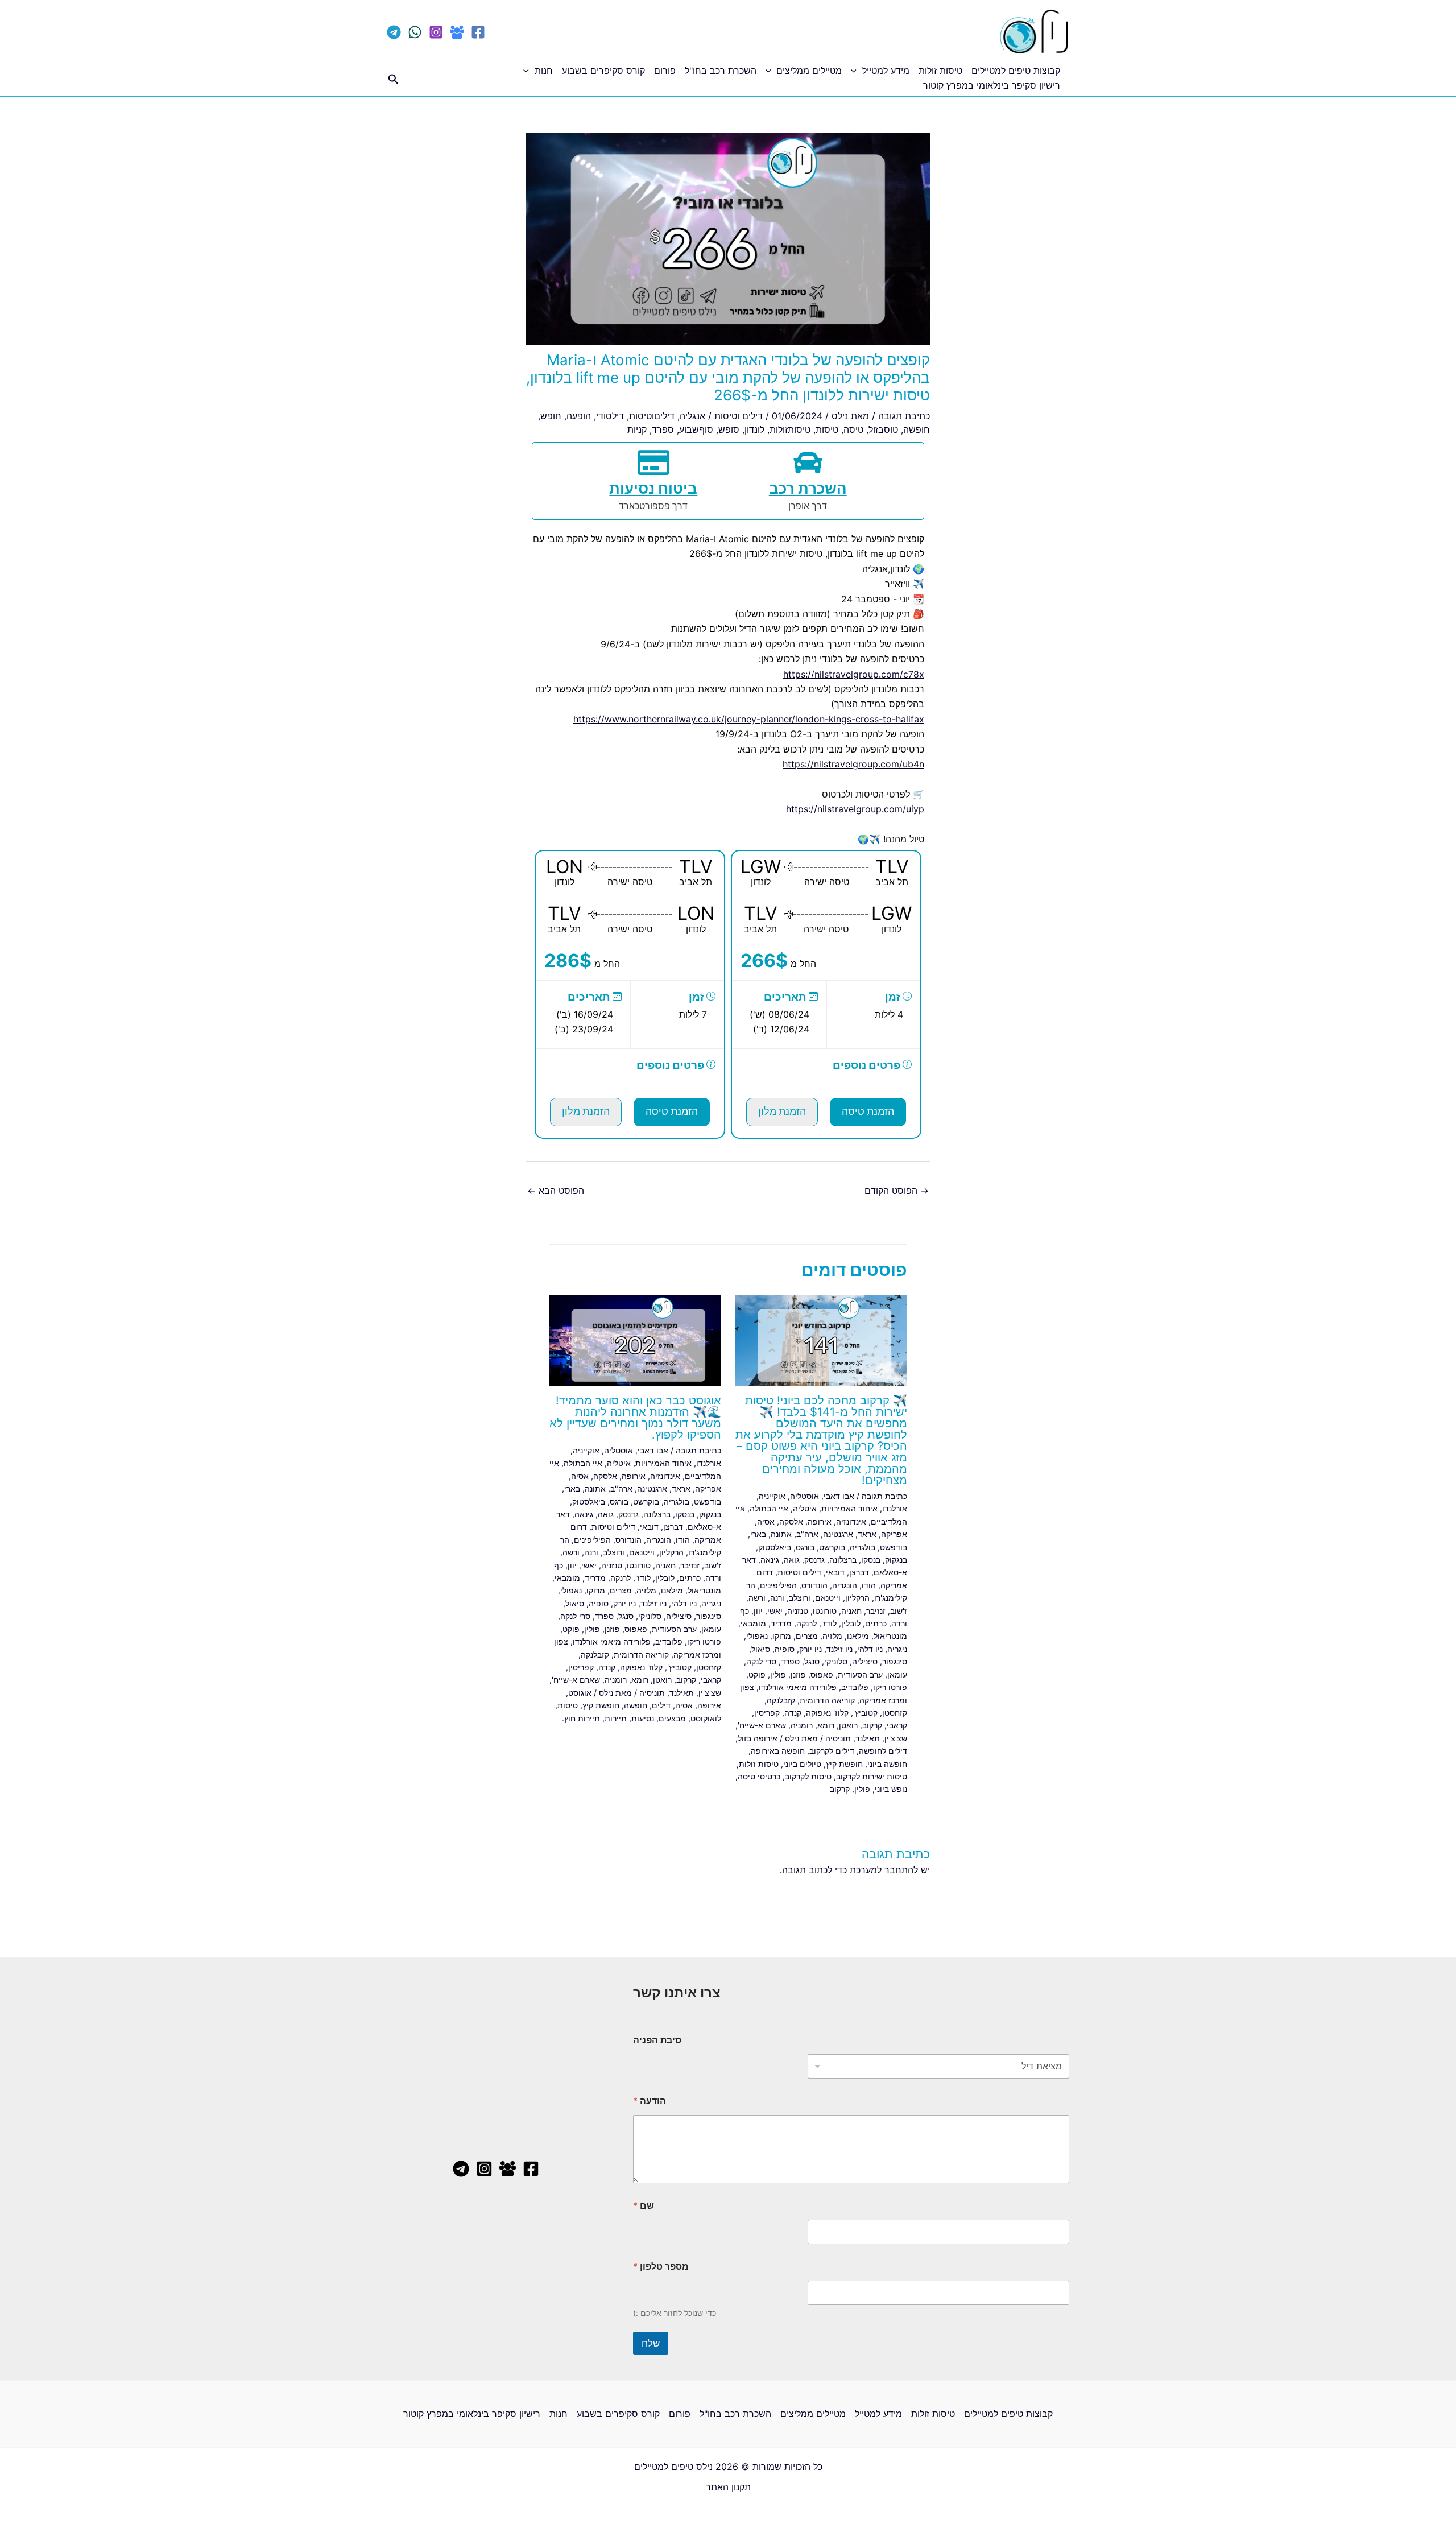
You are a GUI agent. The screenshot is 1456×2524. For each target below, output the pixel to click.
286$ (568, 961)
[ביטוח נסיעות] (653, 462)
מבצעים (672, 1718)
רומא (826, 1725)
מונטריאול (890, 1636)
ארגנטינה (838, 1534)
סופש (729, 429)
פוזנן (798, 1674)
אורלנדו (895, 1508)
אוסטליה (804, 1496)
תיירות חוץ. (581, 1718)
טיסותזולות (790, 429)
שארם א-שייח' (762, 1725)
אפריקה (894, 1534)
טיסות (827, 429)
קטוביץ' (865, 1713)
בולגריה (863, 1547)
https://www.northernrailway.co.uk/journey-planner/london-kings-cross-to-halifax (749, 719)
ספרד (663, 429)
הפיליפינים (778, 1585)
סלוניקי (836, 1661)
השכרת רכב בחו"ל (721, 71)
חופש (551, 416)
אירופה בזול (758, 1738)
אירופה (820, 1521)
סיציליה (865, 1661)
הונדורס (814, 1585)
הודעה (650, 2101)
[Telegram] (394, 32)
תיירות (616, 1718)
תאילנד (868, 1738)
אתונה (781, 1534)
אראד (867, 1534)
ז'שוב (899, 1611)
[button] (857, 71)
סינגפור (895, 1661)
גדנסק (814, 1560)
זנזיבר (876, 1611)
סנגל (812, 1661)
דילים (661, 1705)
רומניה (802, 1725)
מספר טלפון (661, 2267)
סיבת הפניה (657, 2040)
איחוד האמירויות (849, 1508)
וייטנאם (828, 1598)
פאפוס (822, 1674)
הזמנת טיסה (868, 1112)
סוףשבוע (696, 429)
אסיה (766, 1521)
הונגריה (845, 1585)
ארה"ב (807, 1534)
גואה (792, 1560)
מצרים (807, 1636)
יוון (758, 1611)
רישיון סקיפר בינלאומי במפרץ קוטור (992, 85)
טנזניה (798, 1611)
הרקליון (857, 1598)
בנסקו (871, 1560)
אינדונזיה (851, 1521)
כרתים (876, 1623)
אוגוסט (580, 1693)
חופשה (917, 429)
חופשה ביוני (887, 1764)
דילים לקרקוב (832, 1751)
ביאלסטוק (775, 1547)
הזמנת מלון (782, 1112)
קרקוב (872, 1725)
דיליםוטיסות (652, 416)
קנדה (793, 1713)
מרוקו (782, 1636)
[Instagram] (436, 32)
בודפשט (894, 1547)
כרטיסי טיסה (759, 1776)
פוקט (757, 1674)
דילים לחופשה (883, 1751)
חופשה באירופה (778, 1751)
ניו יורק (810, 1649)
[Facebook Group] (457, 32)
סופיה (785, 1649)
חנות (544, 71)
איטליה (805, 1508)
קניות (637, 429)
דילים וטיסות (739, 416)
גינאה (770, 1560)
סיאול (761, 1649)
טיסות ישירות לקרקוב (872, 1776)
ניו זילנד (839, 1649)
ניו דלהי (870, 1649)
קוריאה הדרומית (827, 1700)
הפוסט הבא (556, 1191)
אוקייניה (772, 1496)
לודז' (829, 1623)
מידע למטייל (886, 71)
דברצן (859, 1572)
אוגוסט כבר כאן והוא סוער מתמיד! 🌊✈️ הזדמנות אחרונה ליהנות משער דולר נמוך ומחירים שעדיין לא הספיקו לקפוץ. (635, 1418)
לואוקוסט (706, 1718)
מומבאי (753, 1623)
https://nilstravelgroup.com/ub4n (853, 764)
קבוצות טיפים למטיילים (1016, 71)
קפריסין (767, 1713)
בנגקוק (896, 1560)
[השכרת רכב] (808, 462)
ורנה (777, 1598)
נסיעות (643, 1718)
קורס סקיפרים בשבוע (603, 71)
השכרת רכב (808, 489)
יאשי (775, 1611)
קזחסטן (895, 1713)
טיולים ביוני (802, 1764)
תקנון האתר (728, 2487)
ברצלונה (843, 1560)
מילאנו (858, 1636)
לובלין (851, 1623)
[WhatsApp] (415, 32)
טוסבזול (883, 429)
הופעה (579, 416)
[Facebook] (478, 32)
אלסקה (791, 1521)
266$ (764, 961)
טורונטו (825, 1611)
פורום (665, 71)
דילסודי (610, 416)
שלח (651, 2343)
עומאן (897, 1674)
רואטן (848, 1725)
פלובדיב (855, 1687)
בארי (758, 1534)
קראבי (897, 1725)
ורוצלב (800, 1598)
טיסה (853, 429)
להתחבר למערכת (884, 1870)
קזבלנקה (781, 1700)
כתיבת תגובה (904, 416)
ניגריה (897, 1649)
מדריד (781, 1623)
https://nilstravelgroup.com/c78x (854, 674)
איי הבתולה (769, 1508)
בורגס (805, 1547)
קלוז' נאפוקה (827, 1713)
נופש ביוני (891, 1789)
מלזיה (832, 1636)
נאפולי (757, 1636)
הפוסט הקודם (897, 1191)
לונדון (754, 429)
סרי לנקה (761, 1661)
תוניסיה (838, 1738)
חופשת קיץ (844, 1764)
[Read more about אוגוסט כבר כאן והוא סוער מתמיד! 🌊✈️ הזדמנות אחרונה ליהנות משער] (635, 1340)
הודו (869, 1585)
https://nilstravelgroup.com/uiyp (855, 809)
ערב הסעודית (860, 1674)
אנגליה (692, 416)
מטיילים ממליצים (809, 71)
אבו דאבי (839, 1496)
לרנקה (806, 1623)
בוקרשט (832, 1547)
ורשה (757, 1598)
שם (644, 2206)
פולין (778, 1674)
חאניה (851, 1611)
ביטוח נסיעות (653, 489)
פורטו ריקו (890, 1687)
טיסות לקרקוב (808, 1776)
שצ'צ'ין (896, 1738)
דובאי (835, 1572)
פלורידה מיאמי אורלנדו (798, 1687)
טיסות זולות (940, 71)
